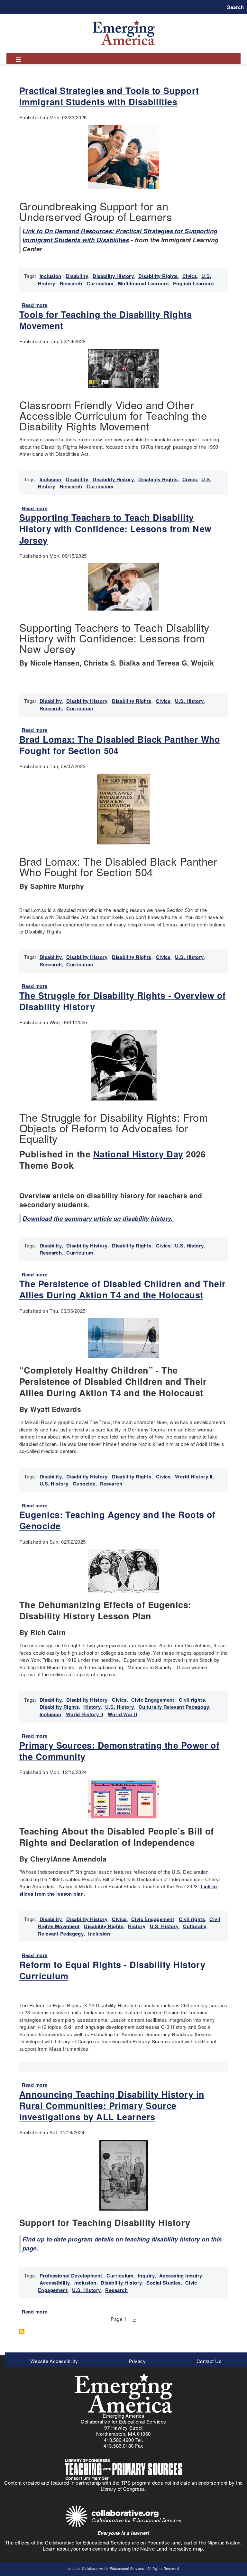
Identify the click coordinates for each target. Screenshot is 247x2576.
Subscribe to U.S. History (24, 2332)
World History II (194, 1477)
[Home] (124, 20)
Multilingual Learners (143, 283)
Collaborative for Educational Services (113, 2569)
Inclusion (50, 276)
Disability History (113, 276)
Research (71, 283)
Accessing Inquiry (181, 2276)
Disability (77, 276)
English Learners (193, 283)
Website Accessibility (54, 2361)
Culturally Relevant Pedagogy (174, 1707)
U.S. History (189, 701)
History (92, 1707)
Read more (35, 305)
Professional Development (71, 2276)
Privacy (137, 2361)
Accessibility (55, 2283)
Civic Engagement (153, 1700)
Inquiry (146, 2276)
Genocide (84, 1484)
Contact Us (209, 2361)
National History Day (138, 1154)
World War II (122, 1714)
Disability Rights (158, 276)
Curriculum (100, 283)
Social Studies (163, 2283)
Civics (190, 276)
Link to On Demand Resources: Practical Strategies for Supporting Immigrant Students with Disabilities (120, 235)
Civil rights (192, 1700)
